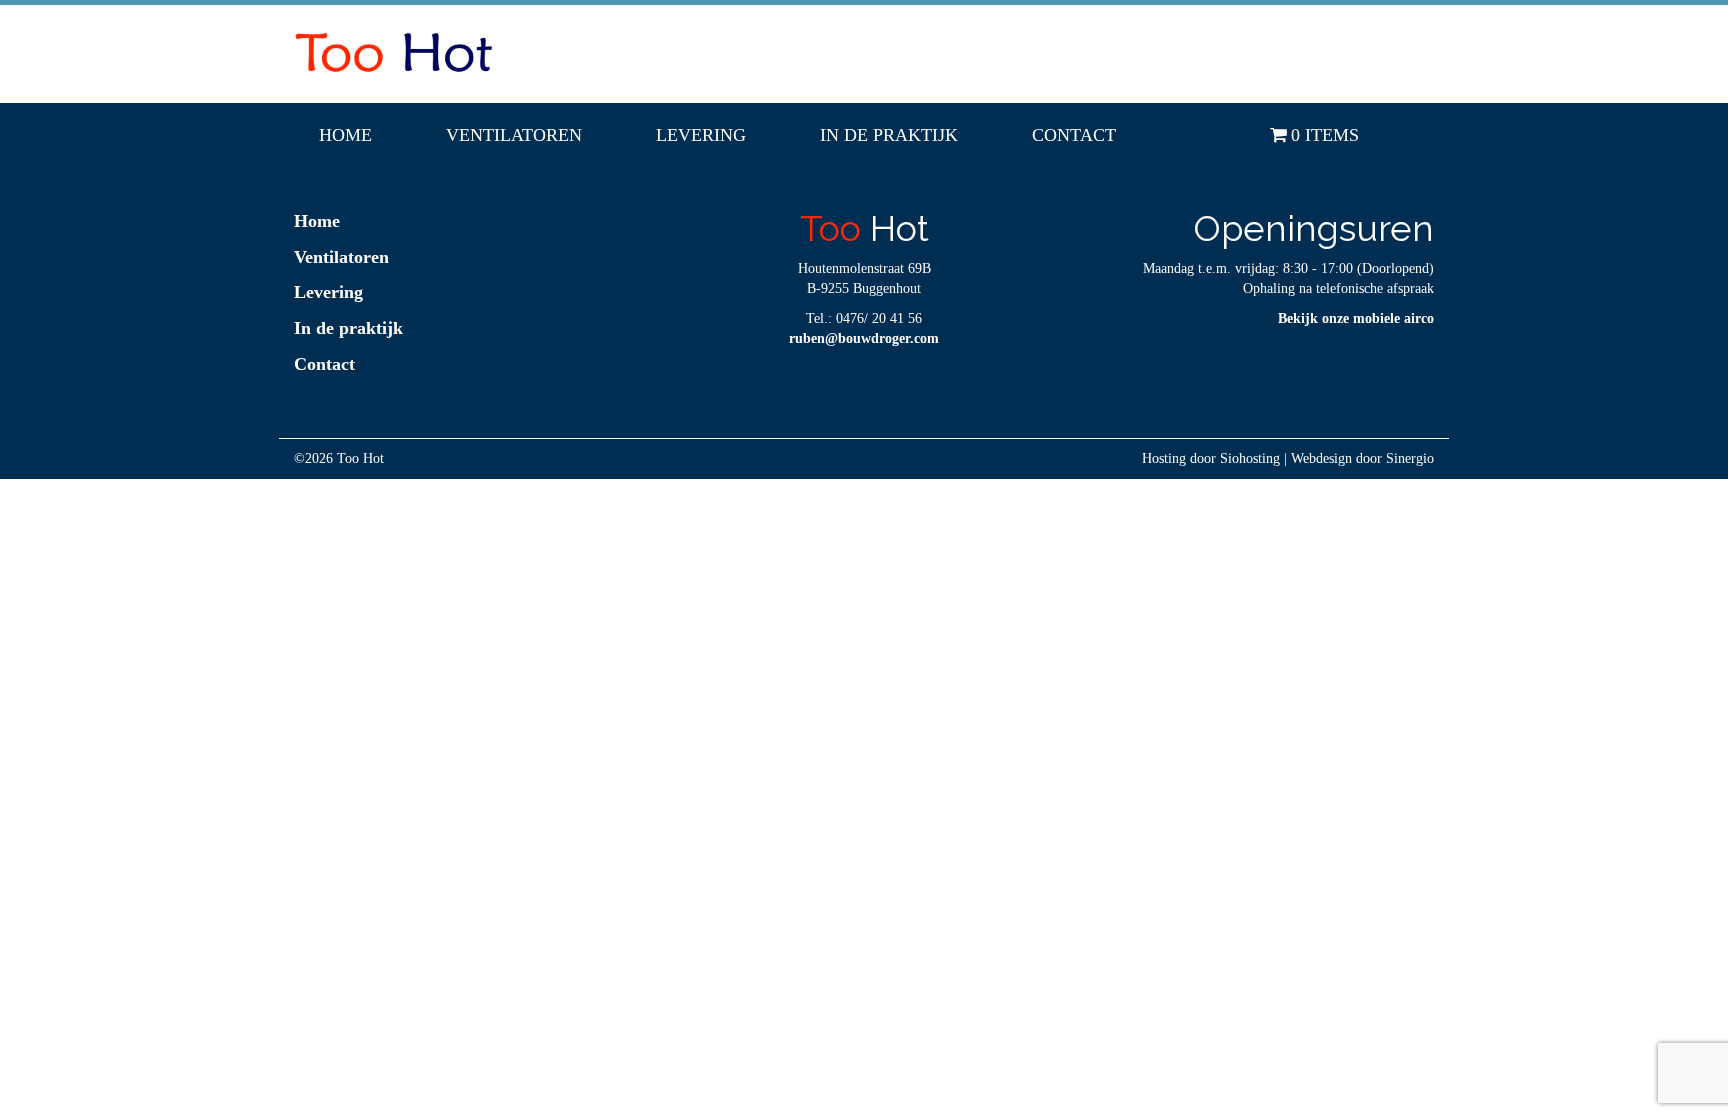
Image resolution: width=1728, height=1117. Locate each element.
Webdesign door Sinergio (1362, 458)
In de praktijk (889, 135)
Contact (1074, 135)
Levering (701, 135)
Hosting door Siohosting (1211, 458)
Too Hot (360, 458)
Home (345, 135)
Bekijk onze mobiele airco (1356, 318)
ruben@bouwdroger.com (864, 338)
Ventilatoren (514, 135)
